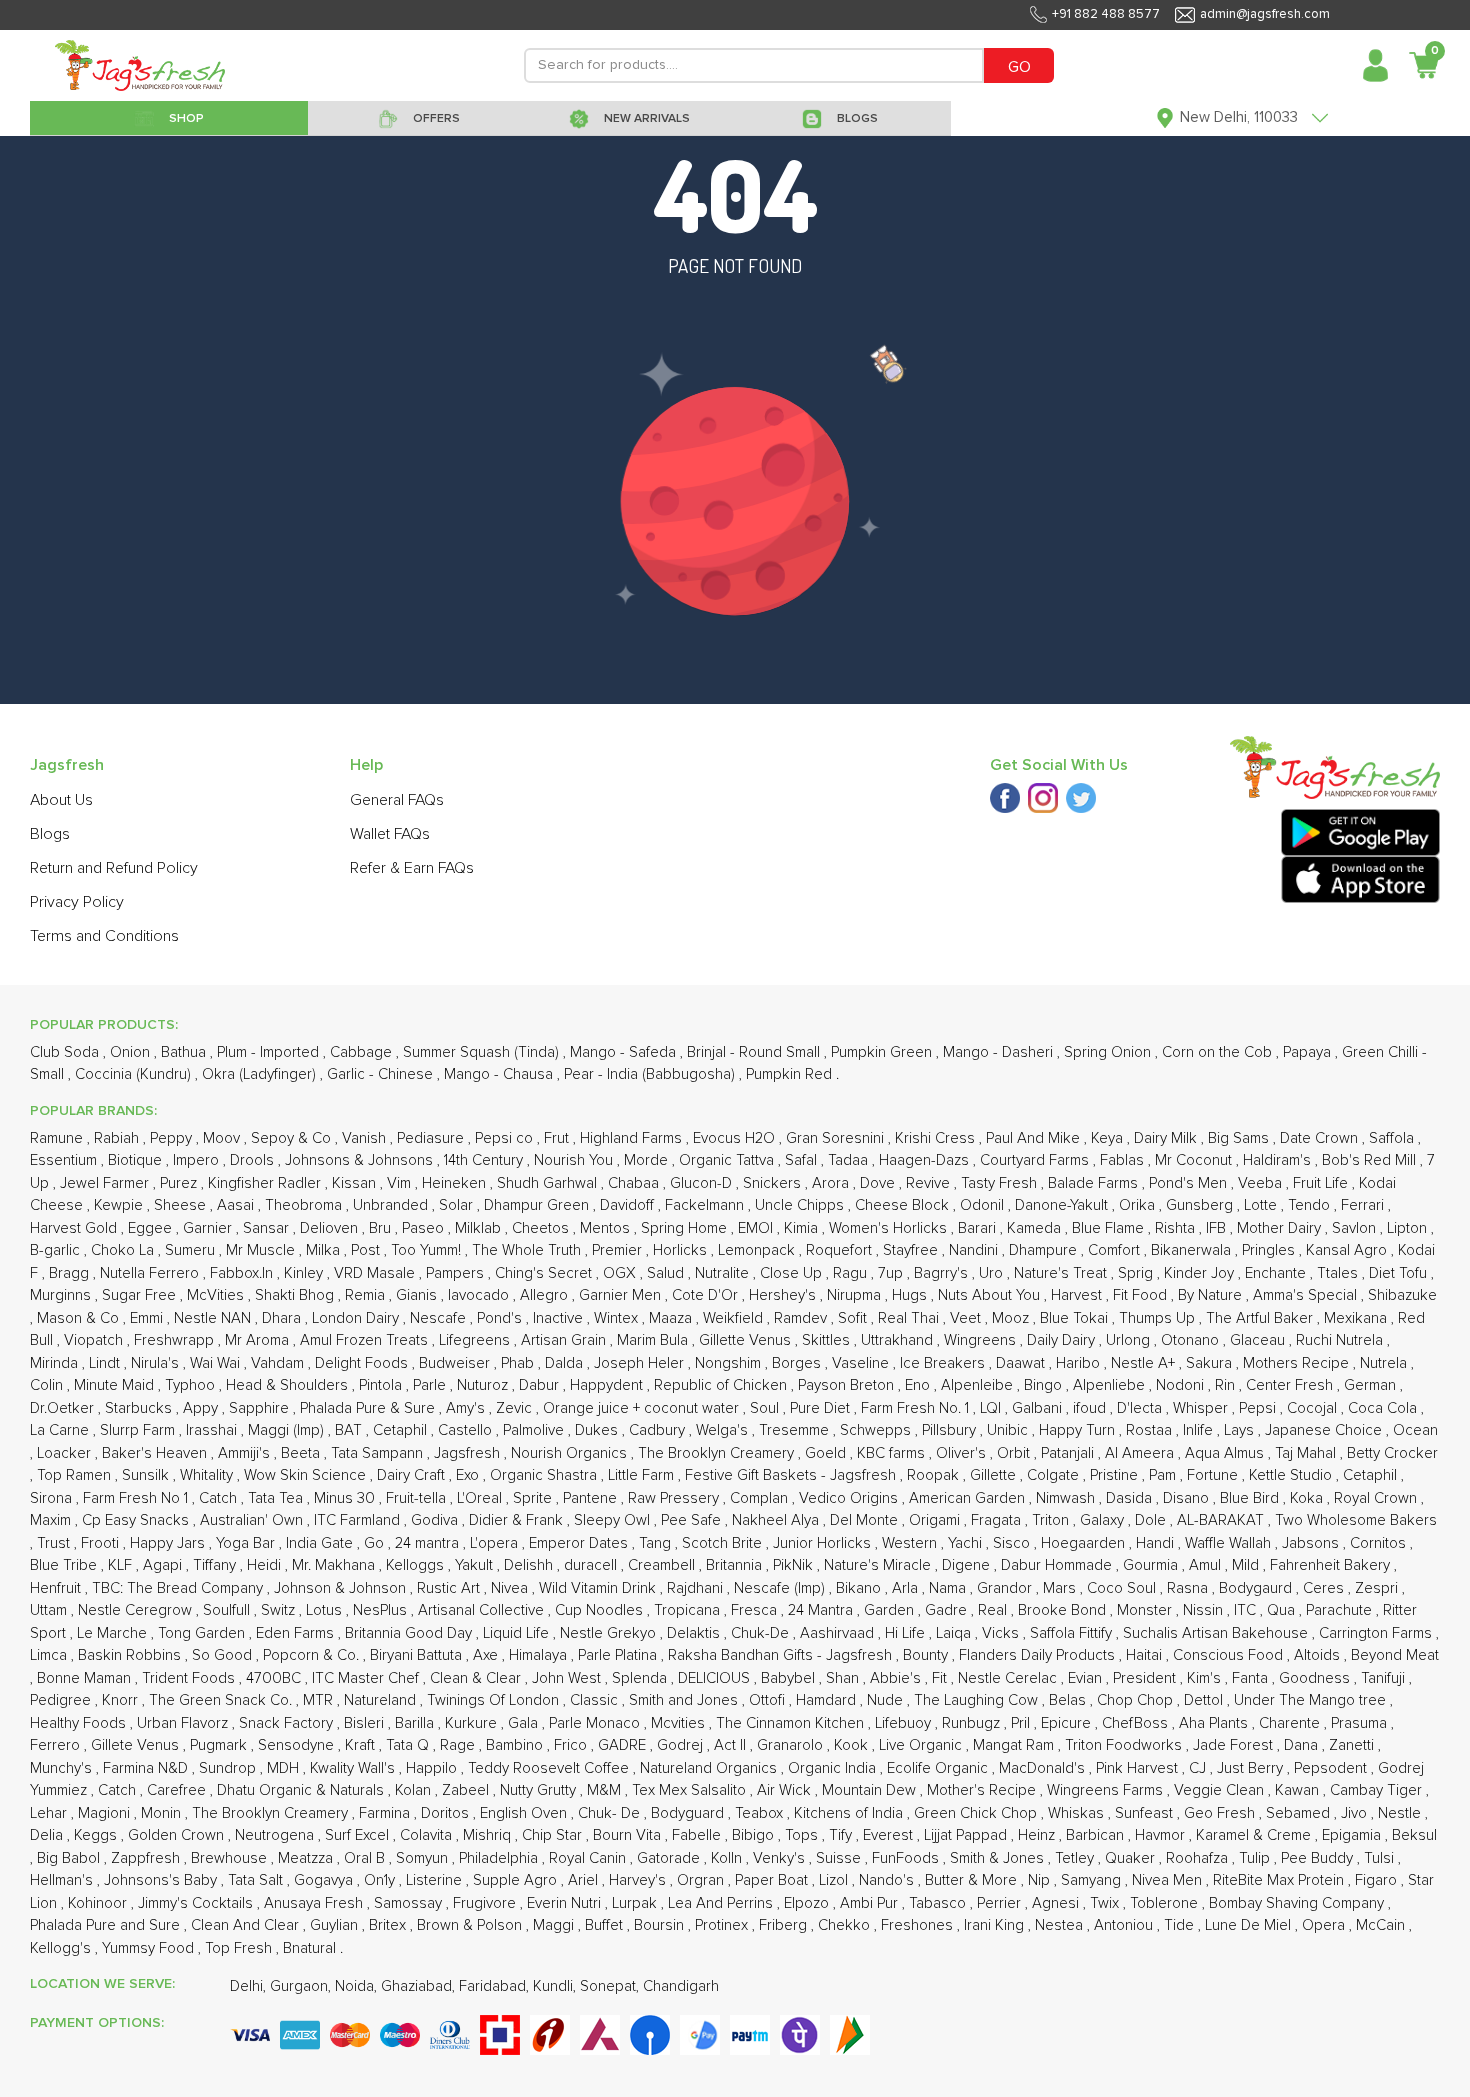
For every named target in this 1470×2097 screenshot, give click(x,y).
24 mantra (429, 1543)
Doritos (447, 1813)
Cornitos (1380, 1543)
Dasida (1131, 1498)
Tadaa (850, 1160)
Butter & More (973, 1880)
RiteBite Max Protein (1280, 1880)
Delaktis (695, 1633)
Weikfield (735, 1318)
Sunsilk (147, 1475)
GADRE (624, 1745)
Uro (993, 1273)
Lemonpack (758, 1250)
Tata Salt (257, 1880)
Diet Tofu (1400, 1273)
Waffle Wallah (1230, 1543)
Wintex (618, 1318)
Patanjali (1069, 1453)
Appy (202, 1408)
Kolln (728, 1858)
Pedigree (62, 1700)
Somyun (424, 1858)
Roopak (935, 1475)
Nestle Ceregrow (137, 1610)
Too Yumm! (428, 1250)
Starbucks (140, 1408)
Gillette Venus (747, 1340)
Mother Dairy (1281, 1228)
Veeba (1262, 1183)
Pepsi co (506, 1138)
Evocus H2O (736, 1138)
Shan (844, 1678)
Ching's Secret (545, 1273)
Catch (220, 1498)
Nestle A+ (1145, 1363)
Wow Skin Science (307, 1475)
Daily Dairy (1063, 1340)
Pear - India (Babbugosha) (651, 1074)
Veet (967, 1318)
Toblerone (1166, 1903)
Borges (798, 1363)
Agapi (164, 1565)
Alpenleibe (979, 1385)
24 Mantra (822, 1610)
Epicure (1068, 1723)
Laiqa (955, 1633)
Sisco (1013, 1543)
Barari (979, 1228)
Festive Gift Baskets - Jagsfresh (792, 1475)
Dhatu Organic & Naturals (302, 1790)
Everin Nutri (566, 1903)
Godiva (436, 1520)
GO (1019, 67)
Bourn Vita (629, 1835)
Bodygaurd (1257, 1588)
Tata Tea (277, 1498)
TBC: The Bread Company (179, 1588)
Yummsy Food (150, 1948)
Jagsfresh (469, 1453)
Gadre (948, 1610)
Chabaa (635, 1183)
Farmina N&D (147, 1768)
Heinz (1038, 1835)
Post (367, 1250)
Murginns (62, 1295)
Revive (930, 1183)
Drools (254, 1160)
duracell (592, 1565)
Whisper (1202, 1408)
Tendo (1311, 1205)
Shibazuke (1402, 1295)
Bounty (927, 1655)
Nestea (1061, 1925)
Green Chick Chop (977, 1813)
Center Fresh (1291, 1385)
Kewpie (120, 1205)
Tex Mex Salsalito (691, 1790)
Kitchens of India (850, 1813)
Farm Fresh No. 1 (917, 1408)
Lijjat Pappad (967, 1835)
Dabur (541, 1385)
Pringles (1270, 1250)
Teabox (761, 1813)
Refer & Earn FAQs (412, 868)
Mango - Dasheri (1000, 1052)
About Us (61, 800)
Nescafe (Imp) (781, 1588)
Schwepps (877, 1430)
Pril (1022, 1723)
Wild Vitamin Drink (599, 1588)
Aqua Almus (1226, 1453)
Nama (949, 1588)
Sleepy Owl (614, 1520)
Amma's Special (1307, 1295)
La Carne (61, 1430)
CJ (1199, 1768)
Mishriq (489, 1835)
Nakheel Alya (777, 1520)
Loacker (66, 1453)
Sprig (1137, 1273)
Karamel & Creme (1255, 1835)
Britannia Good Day (410, 1633)
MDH (285, 1768)
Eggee (152, 1228)
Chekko (846, 1925)
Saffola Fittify (1073, 1633)
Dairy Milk (1167, 1138)
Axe (487, 1655)
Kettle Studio (1292, 1475)
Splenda (641, 1678)
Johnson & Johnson (342, 1588)
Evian (1087, 1678)
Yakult (476, 1565)
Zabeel (467, 1790)
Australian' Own (253, 1520)
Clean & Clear (477, 1678)
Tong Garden (203, 1633)
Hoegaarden (1085, 1543)
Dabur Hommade (1058, 1565)
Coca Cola (1384, 1408)
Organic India (834, 1768)
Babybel (790, 1678)
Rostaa (1151, 1430)
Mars (1061, 1588)
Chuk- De (611, 1813)
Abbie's (897, 1678)
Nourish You (575, 1160)
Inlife (1200, 1430)
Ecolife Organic (939, 1768)
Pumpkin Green (883, 1052)
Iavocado (480, 1295)
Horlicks (682, 1250)
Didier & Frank (518, 1520)
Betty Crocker (1392, 1453)
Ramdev (802, 1318)
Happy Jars (169, 1543)
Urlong (1130, 1340)
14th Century (485, 1160)
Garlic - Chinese (382, 1074)
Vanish (366, 1138)
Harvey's (639, 1880)
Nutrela (1385, 1363)
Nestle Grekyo (610, 1633)
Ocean (1415, 1430)
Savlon (1356, 1228)
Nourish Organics (571, 1453)
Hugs (911, 1295)
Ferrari (1364, 1205)
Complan (761, 1498)
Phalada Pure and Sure (107, 1925)
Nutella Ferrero (151, 1273)
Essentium (65, 1160)
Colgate (1055, 1475)
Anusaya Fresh (315, 1903)
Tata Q (409, 1745)
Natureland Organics (710, 1768)
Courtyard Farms (1036, 1160)
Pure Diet (822, 1408)
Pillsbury (951, 1430)
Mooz (1012, 1318)
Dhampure (1045, 1250)
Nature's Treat (1062, 1273)
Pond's (501, 1318)
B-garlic (57, 1250)
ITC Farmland (359, 1520)
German (1372, 1385)
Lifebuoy (905, 1723)
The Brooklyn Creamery (718, 1453)
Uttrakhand (899, 1340)
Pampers (457, 1273)
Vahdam (279, 1363)
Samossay (410, 1903)
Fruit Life (1322, 1183)
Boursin (661, 1925)
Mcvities (680, 1723)
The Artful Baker (1261, 1318)
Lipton (1409, 1228)
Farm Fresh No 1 (137, 1498)
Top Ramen (76, 1475)
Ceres (1325, 1588)
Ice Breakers (944, 1363)
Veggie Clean (1221, 1790)
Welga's (724, 1430)
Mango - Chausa (500, 1074)
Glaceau (1259, 1340)
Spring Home (686, 1228)
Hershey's (784, 1295)
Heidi (266, 1565)
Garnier (209, 1228)
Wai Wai (217, 1363)
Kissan (356, 1183)
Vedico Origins (850, 1498)
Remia (367, 1295)
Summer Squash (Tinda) (483, 1052)
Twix (1106, 1903)
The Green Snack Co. (222, 1700)
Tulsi (1381, 1858)
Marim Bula (654, 1340)
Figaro (1378, 1880)
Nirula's (157, 1363)
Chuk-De (762, 1633)
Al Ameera (1141, 1453)
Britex (389, 1925)
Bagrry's (943, 1273)
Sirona (53, 1498)
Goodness (1316, 1678)
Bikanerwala (1193, 1250)
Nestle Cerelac (1009, 1678)
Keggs (97, 1835)
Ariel (585, 1880)
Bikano (860, 1588)
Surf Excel (359, 1835)
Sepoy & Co (293, 1138)
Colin (48, 1385)
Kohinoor (99, 1903)
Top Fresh (240, 1948)
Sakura (1211, 1363)
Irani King (996, 1925)
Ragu (852, 1273)
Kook (853, 1745)
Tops (803, 1835)
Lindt (106, 1363)
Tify (842, 1835)
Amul (1207, 1565)
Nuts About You (991, 1295)
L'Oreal (481, 1498)
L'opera (496, 1543)
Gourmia (1152, 1565)
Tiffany (216, 1565)
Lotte (1262, 1205)
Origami (936, 1520)
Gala (525, 1723)
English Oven (525, 1813)
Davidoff (629, 1205)
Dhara (283, 1318)
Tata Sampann (379, 1453)
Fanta (1252, 1678)
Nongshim (730, 1363)
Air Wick (786, 1790)
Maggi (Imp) (288, 1430)
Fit (941, 1678)
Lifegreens (476, 1340)
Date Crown (1321, 1138)
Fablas (1124, 1160)
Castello (467, 1430)
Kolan (415, 1790)
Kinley (305, 1273)
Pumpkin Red (791, 1074)
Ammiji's (246, 1453)
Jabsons (1312, 1543)
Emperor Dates (580, 1543)
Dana (1303, 1745)
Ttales (1339, 1273)
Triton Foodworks (1125, 1745)
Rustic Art (450, 1588)
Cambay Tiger (1378, 1790)
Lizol (835, 1880)
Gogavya (325, 1880)
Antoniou (1125, 1925)
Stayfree (912, 1250)
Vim (401, 1183)
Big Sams (1240, 1138)
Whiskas (1078, 1813)
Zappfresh (147, 1858)
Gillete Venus (137, 1745)
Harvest (1078, 1295)
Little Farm (643, 1475)
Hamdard (828, 1700)
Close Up (793, 1273)
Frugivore (486, 1903)
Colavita (428, 1835)
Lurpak (636, 1903)
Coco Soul (1123, 1588)
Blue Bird (1251, 1498)
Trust (55, 1543)
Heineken (456, 1183)
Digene (968, 1565)
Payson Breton (848, 1385)
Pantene (592, 1498)
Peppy (173, 1138)
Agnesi (1057, 1903)
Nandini (975, 1250)
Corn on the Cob (1219, 1052)
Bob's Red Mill (1371, 1160)
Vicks (1002, 1633)
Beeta (302, 1453)
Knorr (122, 1700)
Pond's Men (1190, 1183)
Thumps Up (1159, 1318)
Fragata (998, 1520)
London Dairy (357, 1318)
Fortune (1214, 1475)
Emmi (148, 1318)
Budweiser (456, 1363)
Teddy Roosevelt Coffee (550, 1768)
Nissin (1205, 1610)
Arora (832, 1183)
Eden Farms (297, 1633)
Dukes (598, 1430)
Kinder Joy (1201, 1273)
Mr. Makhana (335, 1565)
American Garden (969, 1498)
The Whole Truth (528, 1250)
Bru (382, 1228)
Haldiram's (1279, 1160)
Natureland (382, 1700)
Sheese (182, 1205)
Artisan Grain (565, 1340)
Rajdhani (697, 1588)
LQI (992, 1408)
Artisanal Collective (483, 1610)
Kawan (1299, 1790)
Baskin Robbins (131, 1655)
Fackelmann (706, 1205)
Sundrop (229, 1768)
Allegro (546, 1295)
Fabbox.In (243, 1273)
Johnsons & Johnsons (361, 1160)
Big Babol (70, 1858)
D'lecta (1141, 1408)
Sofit (854, 1318)
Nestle (1401, 1813)
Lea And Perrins (722, 1903)
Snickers (774, 1183)
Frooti (102, 1543)
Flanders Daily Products (1039, 1655)
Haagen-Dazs (926, 1160)
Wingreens (982, 1340)
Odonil (984, 1205)
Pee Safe (693, 1520)
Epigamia (1353, 1835)
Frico (572, 1745)
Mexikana (1357, 1318)
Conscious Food (1230, 1655)
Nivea (511, 1588)
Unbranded (392, 1205)
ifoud (1091, 1408)
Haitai (1146, 1655)
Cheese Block (904, 1205)
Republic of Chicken (722, 1385)
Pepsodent (1332, 1768)
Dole (1152, 1520)
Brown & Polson (471, 1925)
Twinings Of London (495, 1700)
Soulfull (228, 1610)
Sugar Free (141, 1295)
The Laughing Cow (978, 1700)
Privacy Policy (77, 902)
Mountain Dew (871, 1790)
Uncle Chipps (801, 1205)
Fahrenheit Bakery (1332, 1565)
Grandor (1006, 1588)
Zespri (1378, 1588)
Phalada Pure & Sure (369, 1408)
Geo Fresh (1221, 1813)
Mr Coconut (1195, 1160)
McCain (1382, 1925)
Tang (657, 1543)
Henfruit (57, 1588)
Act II (732, 1745)
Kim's (1206, 1678)
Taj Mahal (1307, 1453)
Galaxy (1104, 1520)
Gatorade (670, 1858)
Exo (469, 1475)
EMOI (757, 1228)
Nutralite (724, 1273)
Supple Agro (517, 1880)
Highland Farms (633, 1138)
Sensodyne (298, 1745)
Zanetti (1353, 1745)
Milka (325, 1250)
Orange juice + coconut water (643, 1408)
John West (568, 1678)
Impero (198, 1160)
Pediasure (432, 1138)
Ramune (58, 1138)
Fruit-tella (418, 1498)
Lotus (326, 1610)
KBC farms (893, 1453)
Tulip (1256, 1858)
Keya (1109, 1138)
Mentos (607, 1228)
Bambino (516, 1745)
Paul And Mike (1035, 1138)
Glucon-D (703, 1183)
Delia (48, 1835)
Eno (919, 1385)
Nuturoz (484, 1385)
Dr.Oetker (64, 1408)
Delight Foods (363, 1363)
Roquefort (841, 1250)
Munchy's (63, 1768)
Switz (280, 1610)
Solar (458, 1205)
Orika (1139, 1205)
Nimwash (1067, 1498)
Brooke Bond (1064, 1610)
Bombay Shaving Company (1298, 1903)
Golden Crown (178, 1835)
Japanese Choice (1325, 1430)
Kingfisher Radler (266, 1183)
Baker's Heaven (156, 1453)
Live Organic (922, 1745)
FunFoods (907, 1858)
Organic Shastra (545, 1475)
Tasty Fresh (1001, 1183)
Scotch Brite (724, 1543)
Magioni (106, 1813)
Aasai (237, 1205)
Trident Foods (190, 1678)
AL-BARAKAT (1222, 1520)
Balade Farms (1095, 1183)
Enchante (1277, 1273)
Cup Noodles (601, 1610)
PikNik (795, 1565)
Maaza (672, 1318)
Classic (596, 1700)
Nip (1041, 1880)
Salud (667, 1273)
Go (376, 1543)
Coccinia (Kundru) (135, 1074)
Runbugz (973, 1723)
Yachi (967, 1543)
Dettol (1205, 1700)
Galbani (1039, 1408)
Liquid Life (518, 1633)
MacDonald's (1044, 1768)
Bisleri (366, 1723)
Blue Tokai (1076, 1318)
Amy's (467, 1408)
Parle (431, 1385)
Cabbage (363, 1052)
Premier (619, 1250)
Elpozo (808, 1903)
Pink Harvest (1139, 1768)
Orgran (702, 1880)
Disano (1188, 1498)
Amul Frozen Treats (366, 1340)
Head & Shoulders (289, 1385)
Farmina (386, 1813)
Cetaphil (402, 1430)
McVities (217, 1295)
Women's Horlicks (890, 1228)
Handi (1157, 1543)
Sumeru (192, 1250)
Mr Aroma (259, 1340)
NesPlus (382, 1610)
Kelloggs (417, 1565)
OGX (621, 1273)
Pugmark (220, 1745)
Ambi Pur (871, 1903)
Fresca (756, 1610)
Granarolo (792, 1745)
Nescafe (440, 1318)
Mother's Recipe (983, 1790)
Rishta (1177, 1228)
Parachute (1341, 1610)
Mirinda (56, 1363)
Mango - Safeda (625, 1052)
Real (994, 1610)
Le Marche (114, 1633)
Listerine (436, 1880)
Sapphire (261, 1408)
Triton (1052, 1520)
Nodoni (1182, 1385)
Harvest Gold (75, 1228)
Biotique (137, 1160)
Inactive (560, 1318)
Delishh (530, 1565)
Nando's (888, 1880)
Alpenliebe (1111, 1385)
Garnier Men (622, 1295)
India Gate (321, 1543)
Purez (180, 1183)
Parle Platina (619, 1655)
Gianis (418, 1295)
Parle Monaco (596, 1723)
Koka (1308, 1498)
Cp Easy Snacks (137, 1520)
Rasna (1189, 1588)
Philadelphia (500, 1858)
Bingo (1045, 1385)
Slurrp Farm (139, 1430)
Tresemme (796, 1430)
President (1146, 1678)
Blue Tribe (65, 1565)
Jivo (1356, 1813)
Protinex (723, 1925)
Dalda (566, 1363)
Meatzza (307, 1858)
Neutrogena (276, 1835)
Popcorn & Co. (313, 1655)
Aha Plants (1215, 1723)
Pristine (1116, 1475)
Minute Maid (116, 1385)
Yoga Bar (247, 1543)
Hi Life (907, 1633)
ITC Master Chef (367, 1678)
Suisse (840, 1858)
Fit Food (1142, 1295)
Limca (50, 1655)
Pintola (382, 1385)
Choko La (124, 1250)
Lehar (50, 1813)
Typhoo (192, 1385)
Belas (1069, 1700)
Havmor (1162, 1835)
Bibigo (755, 1835)
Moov (223, 1138)
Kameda (1036, 1228)
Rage (459, 1745)
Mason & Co (80, 1318)
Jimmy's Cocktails (197, 1903)
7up (892, 1273)
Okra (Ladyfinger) (261, 1074)
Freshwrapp (176, 1340)
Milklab (480, 1228)
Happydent (608, 1385)
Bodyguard (689, 1813)
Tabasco (939, 1903)
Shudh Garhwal (549, 1183)
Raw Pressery (675, 1498)
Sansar (268, 1228)
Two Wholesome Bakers (1356, 1520)
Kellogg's (62, 1948)
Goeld (827, 1453)
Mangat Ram (1015, 1745)
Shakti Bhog (296, 1295)
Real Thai (910, 1318)
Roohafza (1199, 1858)
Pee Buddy (1319, 1858)
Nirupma (856, 1295)
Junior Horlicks (824, 1543)
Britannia (736, 1565)
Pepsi (1259, 1408)
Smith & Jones (999, 1858)
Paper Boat (773, 1880)
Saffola (1393, 1138)
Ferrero (57, 1745)
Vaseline (862, 1363)
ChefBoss (1137, 1723)
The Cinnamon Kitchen (792, 1723)
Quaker (1132, 1858)
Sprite (534, 1498)
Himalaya (540, 1655)
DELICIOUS (716, 1678)
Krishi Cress (937, 1138)
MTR (320, 1700)
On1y (381, 1880)
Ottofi (769, 1700)
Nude (887, 1700)
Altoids (1319, 1655)
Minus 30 (346, 1498)
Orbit (1015, 1453)
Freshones (919, 1925)
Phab (519, 1363)
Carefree (178, 1790)
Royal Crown (1377, 1498)
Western (911, 1543)
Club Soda (66, 1052)
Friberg (785, 1925)
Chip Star (554, 1835)
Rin (1227, 1385)
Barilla (416, 1723)
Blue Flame (1110, 1228)
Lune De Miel (1250, 1925)
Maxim (52, 1520)
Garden (891, 1610)
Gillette (995, 1475)
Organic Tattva (728, 1160)
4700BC (275, 1678)
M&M (606, 1790)
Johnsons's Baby (162, 1880)
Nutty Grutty (540, 1790)
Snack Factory (288, 1723)
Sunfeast (1146, 1813)
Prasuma (1361, 1723)
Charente (1291, 1723)
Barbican (1097, 1835)
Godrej (682, 1745)
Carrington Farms (1377, 1633)
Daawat (1022, 1363)
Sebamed (1300, 1813)
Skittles (828, 1340)
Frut (558, 1138)
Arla (907, 1588)
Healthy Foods (80, 1723)
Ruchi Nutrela (1341, 1340)
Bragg (71, 1273)
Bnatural (311, 1948)
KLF (122, 1565)
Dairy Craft (413, 1475)
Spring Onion (1109, 1052)
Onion (132, 1052)
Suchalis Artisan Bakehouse (1217, 1633)
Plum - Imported (270, 1052)
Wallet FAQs (390, 834)
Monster (1146, 1610)
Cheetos (542, 1228)
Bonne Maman (86, 1678)
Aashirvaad (839, 1633)
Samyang (1093, 1880)
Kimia (803, 1228)
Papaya (1309, 1052)
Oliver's (963, 1453)
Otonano (1192, 1340)
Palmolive (535, 1430)
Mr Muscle (262, 1250)
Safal (803, 1160)
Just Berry (1252, 1768)
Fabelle (698, 1835)
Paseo (425, 1228)
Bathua (185, 1052)
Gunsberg (1201, 1205)
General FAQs (397, 800)
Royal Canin (589, 1858)
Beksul (1414, 1835)
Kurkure (473, 1723)
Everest (890, 1835)
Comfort (1116, 1250)
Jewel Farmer (106, 1183)
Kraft (362, 1745)
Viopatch (95, 1340)
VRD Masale (376, 1273)
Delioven (331, 1228)
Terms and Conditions (104, 936)
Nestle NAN (214, 1318)
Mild (1247, 1565)
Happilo (433, 1768)
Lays (1241, 1430)
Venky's (781, 1858)
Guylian (336, 1925)
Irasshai (213, 1430)
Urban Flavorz (184, 1723)
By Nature (1212, 1295)
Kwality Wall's (354, 1768)
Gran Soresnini (837, 1138)
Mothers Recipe (1298, 1363)
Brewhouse (231, 1858)
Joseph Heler (641, 1363)
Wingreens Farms (1107, 1790)
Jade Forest (1235, 1745)
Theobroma (305, 1205)
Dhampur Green (538, 1205)
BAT (350, 1430)
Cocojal (1314, 1408)
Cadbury (659, 1430)
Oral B (366, 1858)
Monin (163, 1813)
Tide (1181, 1925)
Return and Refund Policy (114, 868)
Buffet (606, 1925)
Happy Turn (1079, 1430)
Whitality (208, 1475)
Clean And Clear (247, 1925)
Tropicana (689, 1610)
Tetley (1076, 1858)
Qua (1283, 1610)
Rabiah (118, 1138)
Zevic (516, 1408)
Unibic (1009, 1430)
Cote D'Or (707, 1295)
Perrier (1001, 1903)
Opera (1325, 1925)
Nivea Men (1169, 1880)
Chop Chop (1137, 1700)
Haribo (1080, 1363)
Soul (766, 1408)
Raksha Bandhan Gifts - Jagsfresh (782, 1655)
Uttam (50, 1610)
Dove (879, 1183)
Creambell (663, 1565)
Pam (1164, 1475)
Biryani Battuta (418, 1655)
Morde (648, 1160)
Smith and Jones (685, 1700)
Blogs (50, 834)
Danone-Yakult (1063, 1205)
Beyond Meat (1395, 1655)
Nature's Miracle (879, 1565)
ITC (1247, 1610)
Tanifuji (1385, 1678)
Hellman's (63, 1880)
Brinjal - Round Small (755, 1052)
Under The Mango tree (1312, 1700)
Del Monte (866, 1520)
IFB (1218, 1228)
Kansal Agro (1348, 1250)
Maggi (555, 1925)
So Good (224, 1655)
